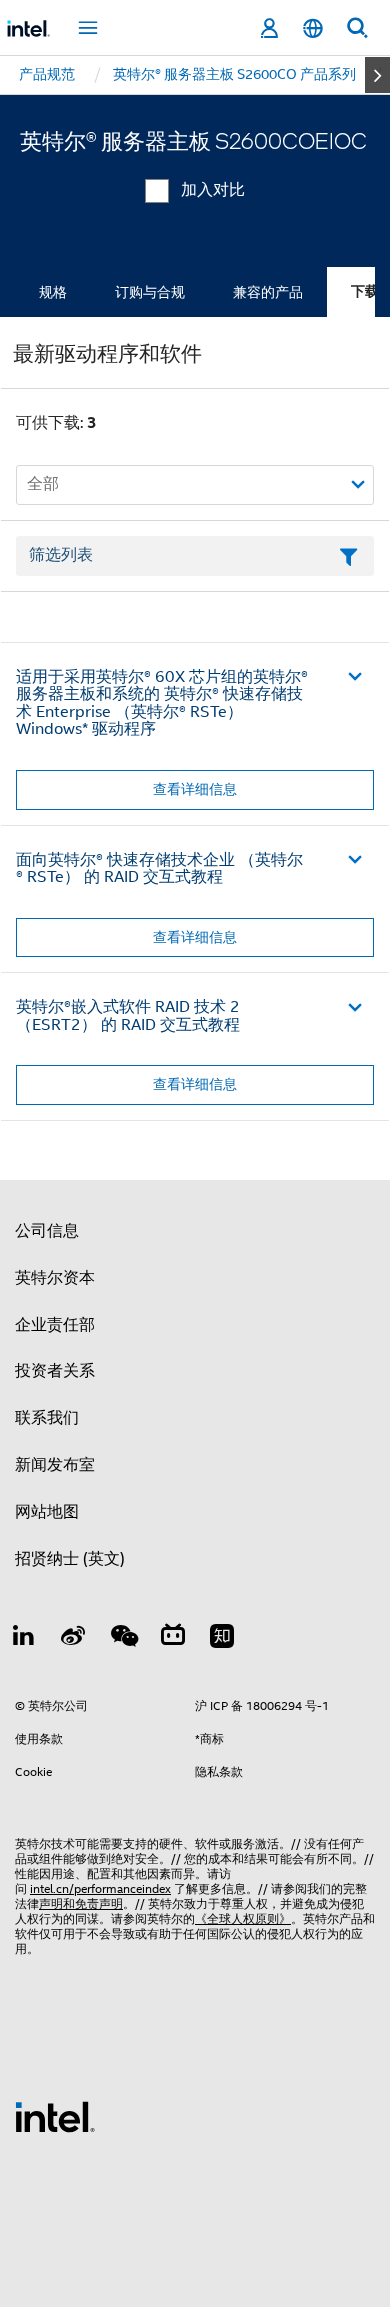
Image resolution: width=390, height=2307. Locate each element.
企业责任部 (55, 1325)
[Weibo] (74, 1639)
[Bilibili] (173, 1639)
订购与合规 (150, 292)
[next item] (377, 75)
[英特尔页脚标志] (55, 2116)
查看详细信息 (195, 789)
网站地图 (47, 1512)
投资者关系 (55, 1371)
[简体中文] (313, 28)
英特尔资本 (55, 1278)
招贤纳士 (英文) (70, 1559)
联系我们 (47, 1418)
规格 (53, 292)
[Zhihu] (222, 1639)
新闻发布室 (55, 1465)
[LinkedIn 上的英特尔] (24, 1639)
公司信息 (47, 1231)
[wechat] (123, 1639)
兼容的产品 (268, 292)
